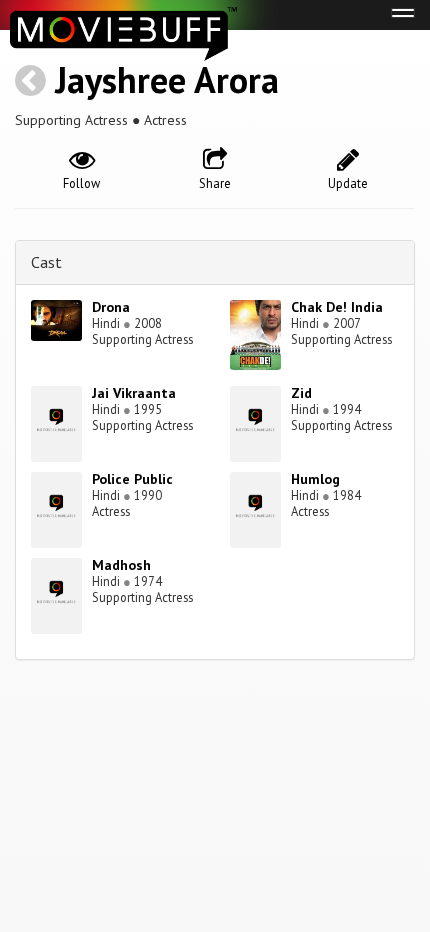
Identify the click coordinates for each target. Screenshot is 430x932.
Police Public (132, 479)
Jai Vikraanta (134, 393)
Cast (46, 262)
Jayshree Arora (167, 79)
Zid (301, 393)
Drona (111, 307)
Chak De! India (337, 307)
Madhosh (121, 565)
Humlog (315, 479)
